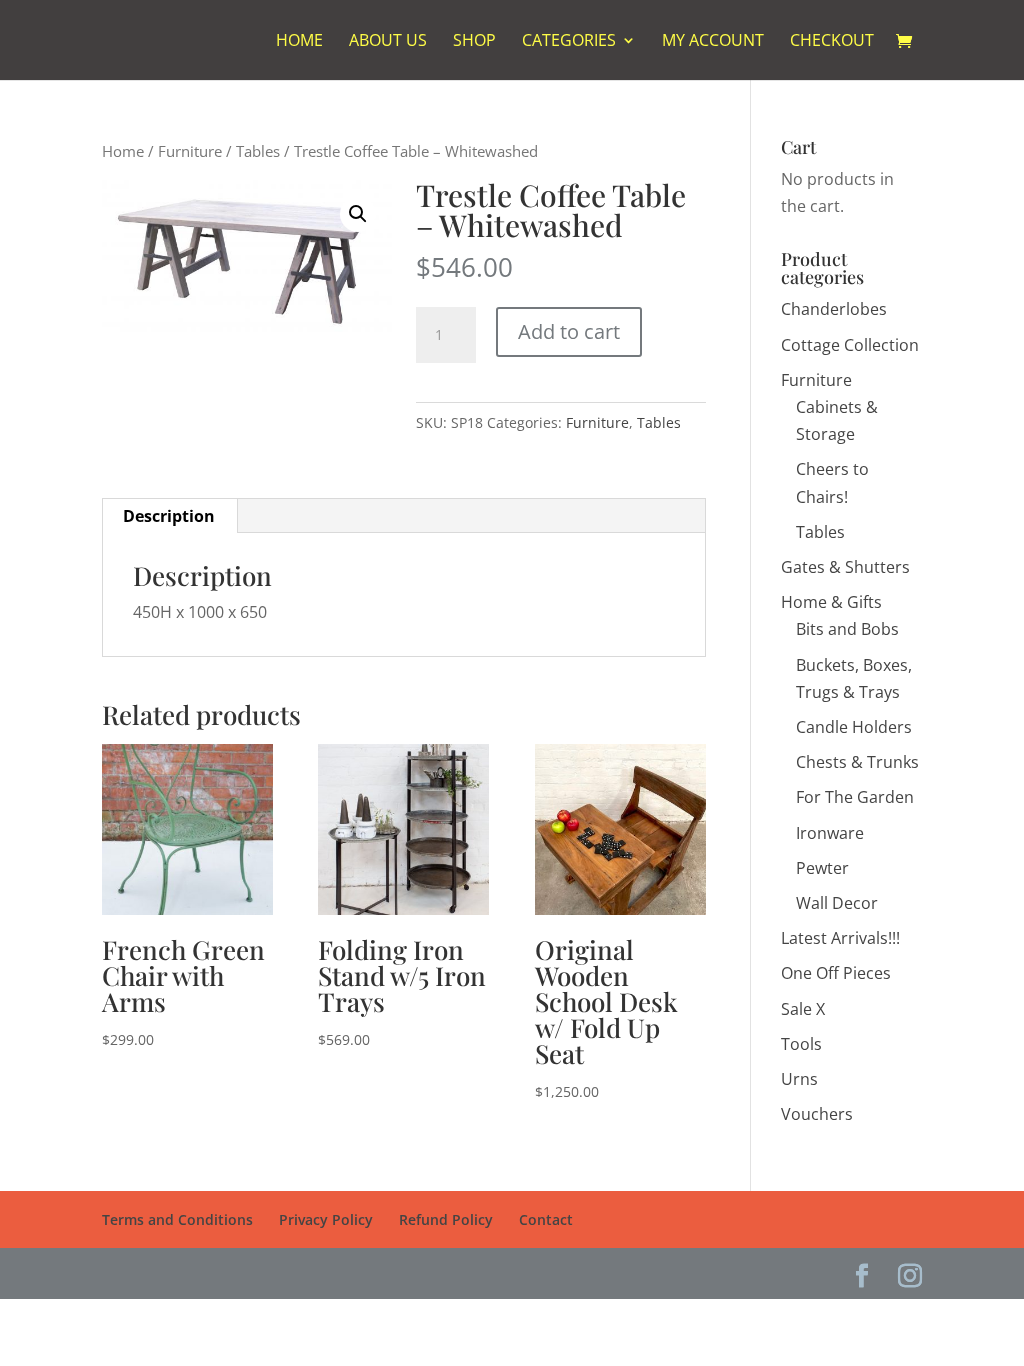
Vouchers (817, 1114)
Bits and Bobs (847, 629)
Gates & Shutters (845, 567)
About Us (388, 42)
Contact (546, 1219)
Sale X (803, 1009)
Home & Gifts (831, 602)
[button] (358, 214)
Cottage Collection (850, 345)
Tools (801, 1044)
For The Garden (855, 797)
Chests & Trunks (857, 762)
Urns (799, 1079)
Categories (569, 42)
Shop (474, 42)
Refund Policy (446, 1219)
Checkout (832, 42)
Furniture (190, 151)
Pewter (822, 868)
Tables (258, 151)
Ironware (830, 833)
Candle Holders (854, 727)
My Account (713, 42)
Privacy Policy (326, 1219)
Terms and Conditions (177, 1219)
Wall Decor (837, 903)
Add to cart (569, 331)
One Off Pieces (836, 973)
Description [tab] (169, 516)
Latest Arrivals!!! (840, 938)
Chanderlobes (834, 309)
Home (299, 42)
